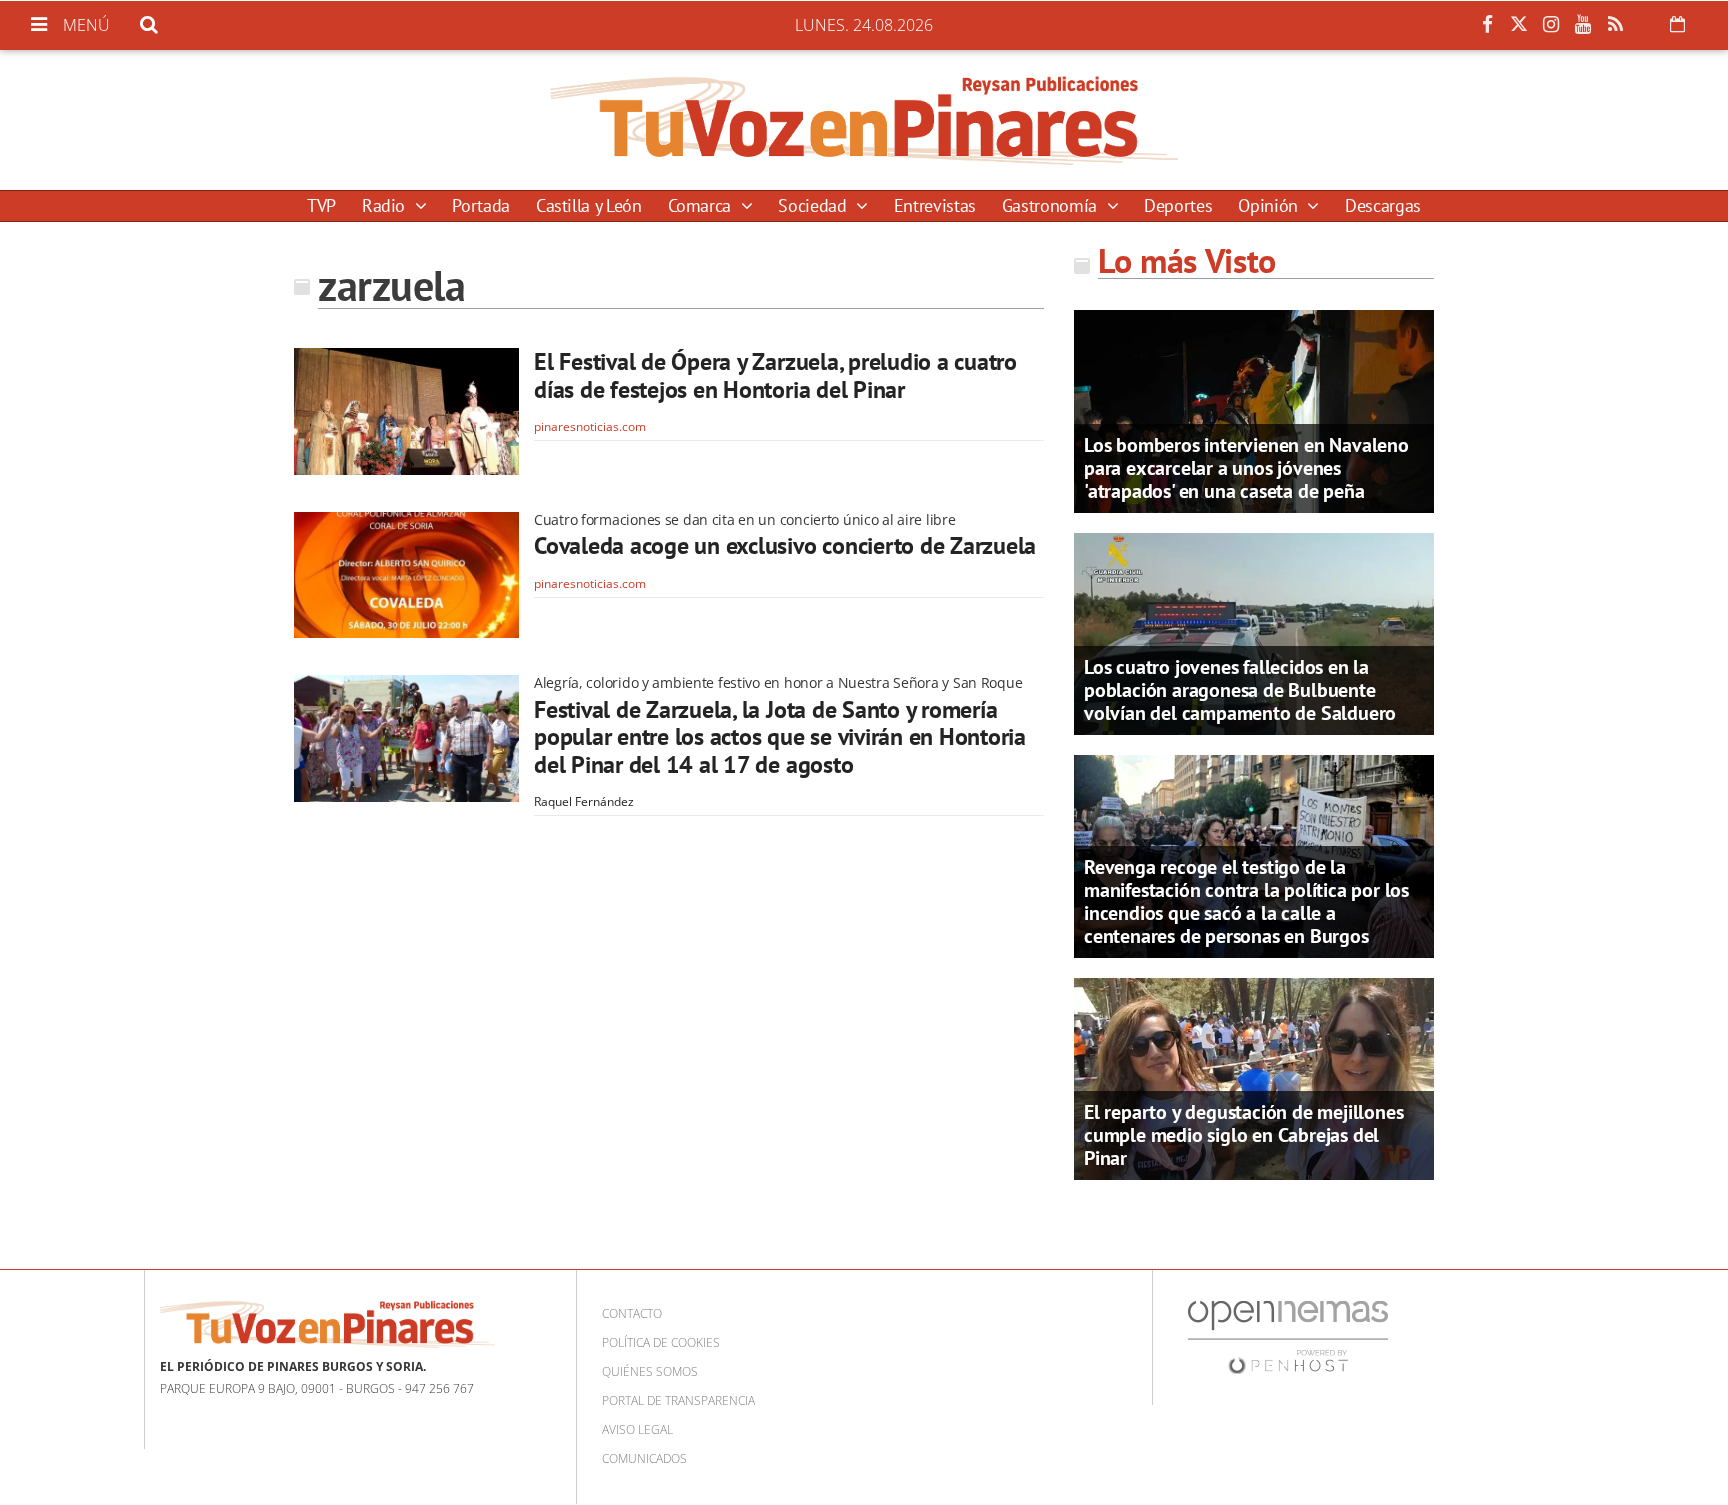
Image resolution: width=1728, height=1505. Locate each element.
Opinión (1270, 205)
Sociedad (814, 205)
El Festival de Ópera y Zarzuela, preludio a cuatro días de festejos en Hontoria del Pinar (775, 375)
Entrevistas (935, 205)
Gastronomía (1052, 205)
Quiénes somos (650, 1371)
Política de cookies (661, 1342)
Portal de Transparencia (678, 1400)
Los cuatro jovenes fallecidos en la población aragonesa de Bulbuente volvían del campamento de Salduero (1240, 690)
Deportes (1178, 205)
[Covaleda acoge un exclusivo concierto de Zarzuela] (406, 575)
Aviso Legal (637, 1429)
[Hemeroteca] (1677, 24)
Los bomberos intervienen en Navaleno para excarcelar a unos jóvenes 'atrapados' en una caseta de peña (1246, 468)
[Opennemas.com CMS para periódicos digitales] (1288, 1336)
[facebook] (1487, 25)
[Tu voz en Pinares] (864, 120)
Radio (386, 205)
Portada (480, 205)
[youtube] (1583, 25)
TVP (321, 205)
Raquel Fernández (584, 801)
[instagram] (1551, 25)
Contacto (632, 1313)
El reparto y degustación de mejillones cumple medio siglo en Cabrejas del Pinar (1243, 1135)
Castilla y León (589, 205)
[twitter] (1519, 25)
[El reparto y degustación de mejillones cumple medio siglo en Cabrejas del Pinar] (1254, 1077)
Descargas (1383, 205)
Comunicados (644, 1458)
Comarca (702, 205)
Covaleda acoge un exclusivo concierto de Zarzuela (785, 545)
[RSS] (1615, 25)
